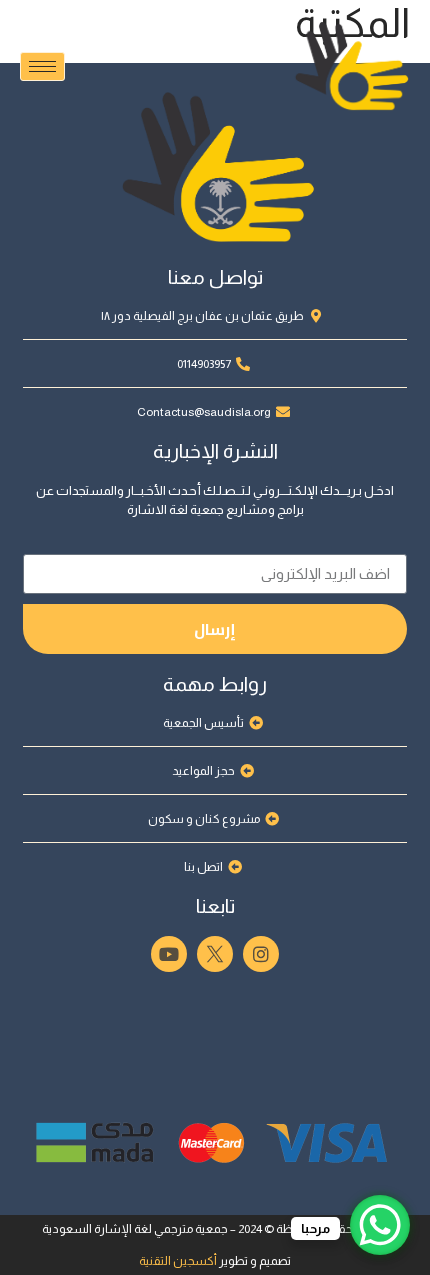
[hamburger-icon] (42, 66)
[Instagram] (261, 954)
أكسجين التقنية (178, 1261)
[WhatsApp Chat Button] (380, 1225)
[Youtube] (169, 954)
